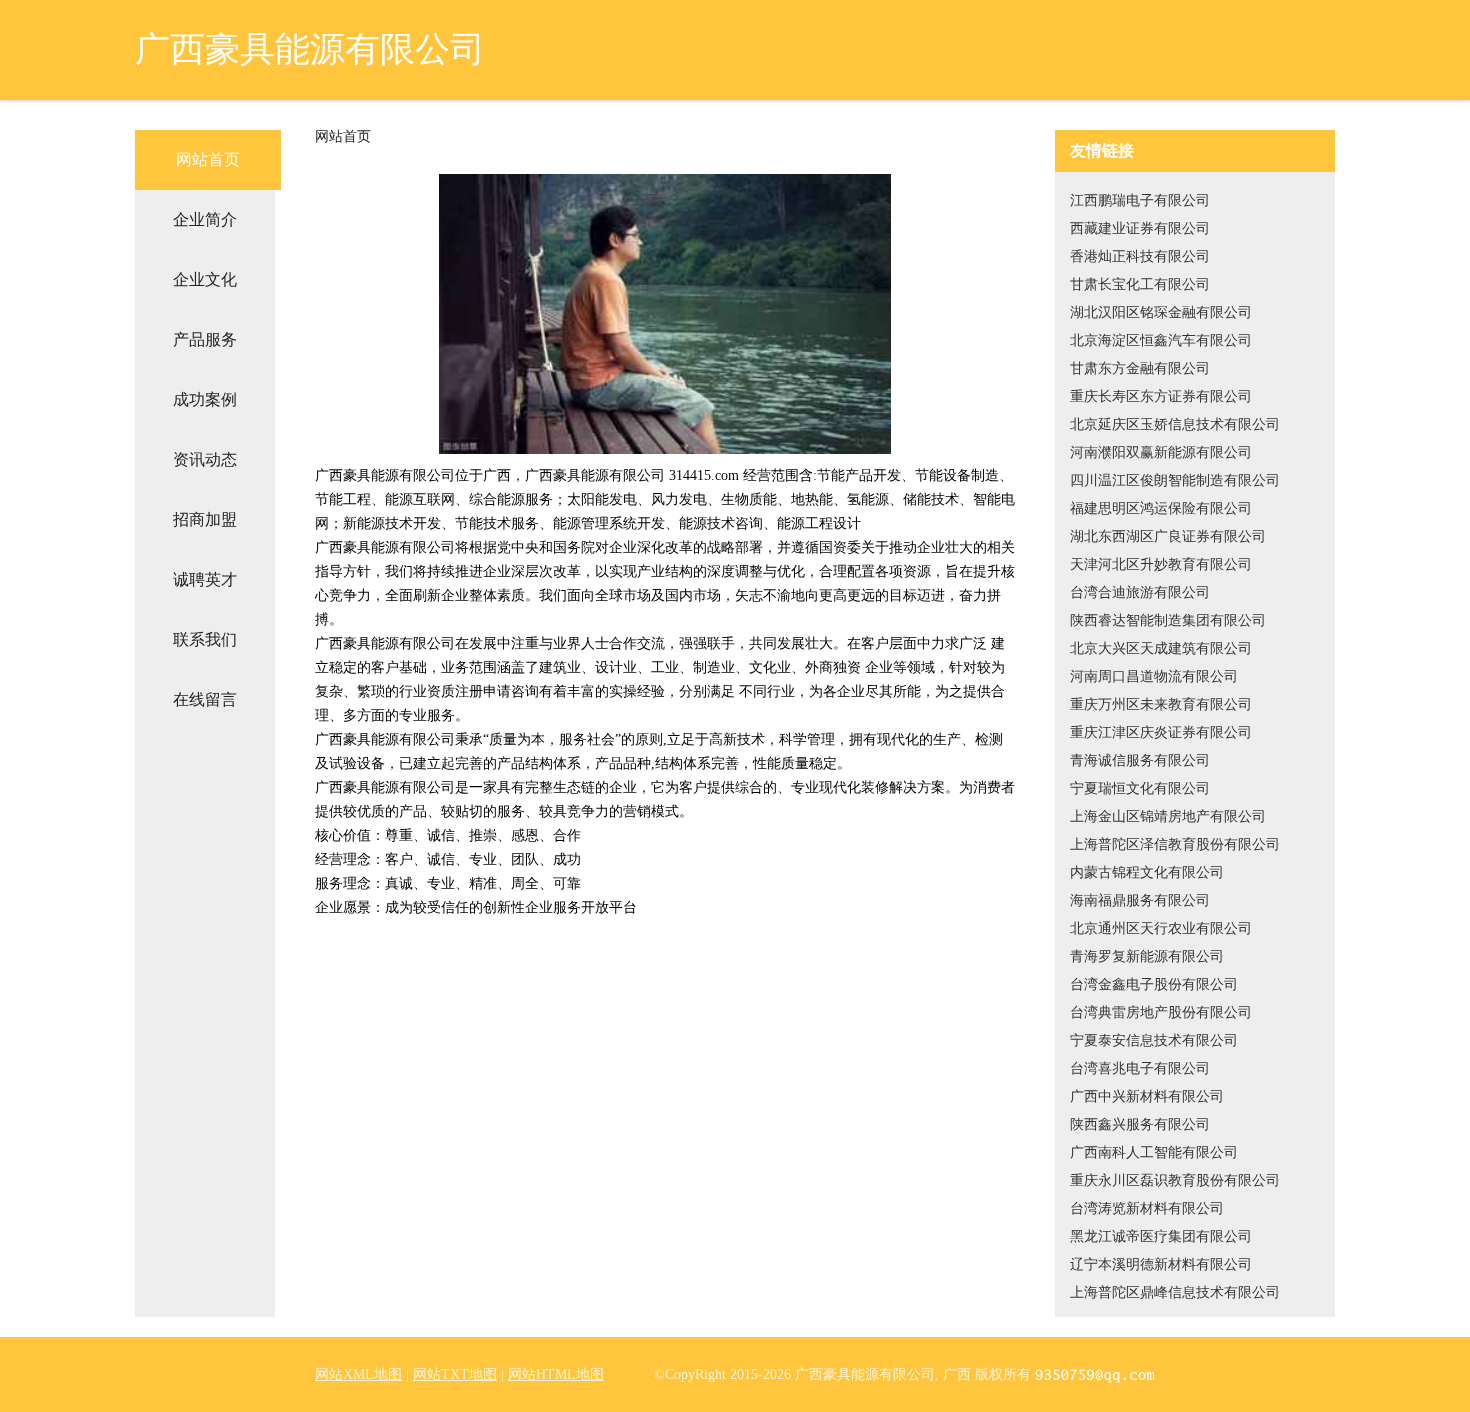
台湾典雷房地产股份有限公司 (1161, 1012)
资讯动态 (205, 459)
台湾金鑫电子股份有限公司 (1154, 984)
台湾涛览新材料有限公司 (1147, 1208)
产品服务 (205, 339)
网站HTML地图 (556, 1374)
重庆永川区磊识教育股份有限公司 (1175, 1180)
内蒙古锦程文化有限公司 (1147, 872)
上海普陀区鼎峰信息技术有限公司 (1175, 1292)
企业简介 (205, 219)
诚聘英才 (205, 579)
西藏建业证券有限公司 (1140, 228)
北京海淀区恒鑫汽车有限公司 (1161, 340)
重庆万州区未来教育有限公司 (1161, 704)
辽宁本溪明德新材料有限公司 (1161, 1264)
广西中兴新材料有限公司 (1147, 1096)
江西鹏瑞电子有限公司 (1140, 200)
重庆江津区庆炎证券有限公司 (1161, 732)
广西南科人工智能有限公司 (1154, 1152)
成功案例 (205, 399)
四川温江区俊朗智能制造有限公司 (1175, 480)
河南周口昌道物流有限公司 (1154, 676)
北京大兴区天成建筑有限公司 (1161, 648)
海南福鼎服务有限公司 (1140, 900)
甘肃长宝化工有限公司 (1140, 284)
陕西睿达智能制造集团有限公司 (1168, 620)
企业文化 (205, 279)
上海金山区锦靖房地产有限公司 (1168, 816)
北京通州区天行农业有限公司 (1161, 928)
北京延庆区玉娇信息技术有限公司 (1175, 424)
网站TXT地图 (455, 1374)
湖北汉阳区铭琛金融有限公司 (1161, 312)
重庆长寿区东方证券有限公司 (1161, 396)
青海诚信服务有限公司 (1140, 760)
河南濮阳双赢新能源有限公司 (1161, 452)
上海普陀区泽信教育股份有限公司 (1175, 844)
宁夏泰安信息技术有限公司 (1154, 1040)
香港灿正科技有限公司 (1140, 256)
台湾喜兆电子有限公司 (1140, 1068)
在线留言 (205, 699)
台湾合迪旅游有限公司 (1140, 592)
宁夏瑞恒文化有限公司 (1140, 788)
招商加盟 (205, 519)
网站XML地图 (358, 1374)
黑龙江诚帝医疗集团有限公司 (1161, 1236)
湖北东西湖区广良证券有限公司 (1168, 536)
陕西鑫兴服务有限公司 (1140, 1124)
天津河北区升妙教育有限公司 (1161, 564)
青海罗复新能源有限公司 (1147, 956)
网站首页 (208, 159)
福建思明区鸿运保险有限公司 (1161, 508)
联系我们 (205, 639)
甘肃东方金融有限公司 (1140, 368)
